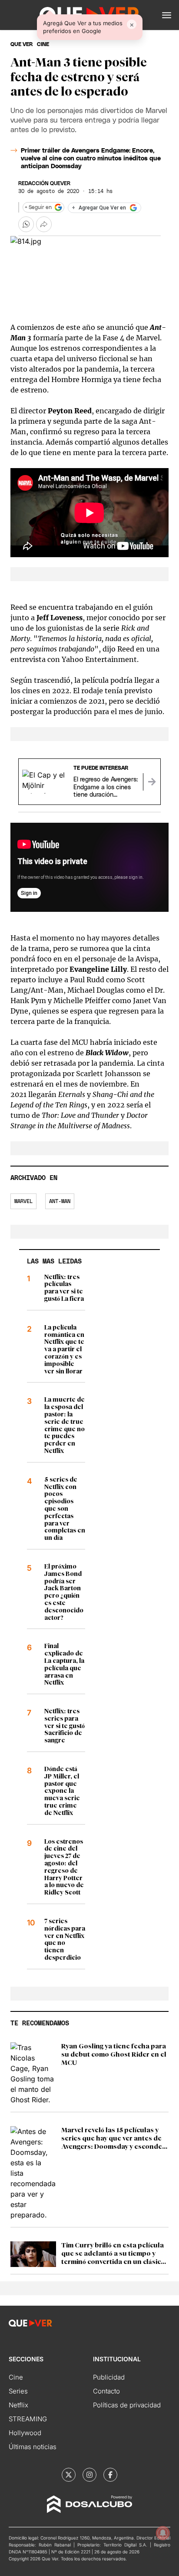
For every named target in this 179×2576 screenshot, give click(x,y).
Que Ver (22, 44)
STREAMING (28, 2419)
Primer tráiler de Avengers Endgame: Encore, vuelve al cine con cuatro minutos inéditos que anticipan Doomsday (91, 159)
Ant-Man (60, 1201)
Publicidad (109, 2377)
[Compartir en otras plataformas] (44, 224)
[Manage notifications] (163, 2533)
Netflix (18, 2405)
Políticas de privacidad (127, 2405)
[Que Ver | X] (69, 2475)
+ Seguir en (38, 207)
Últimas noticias (33, 2447)
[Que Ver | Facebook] (110, 2475)
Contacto (106, 2391)
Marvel (23, 1201)
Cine (16, 2377)
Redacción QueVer (44, 183)
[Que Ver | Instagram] (89, 2475)
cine (43, 44)
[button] (167, 15)
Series (18, 2391)
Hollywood (25, 2433)
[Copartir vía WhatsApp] (26, 224)
